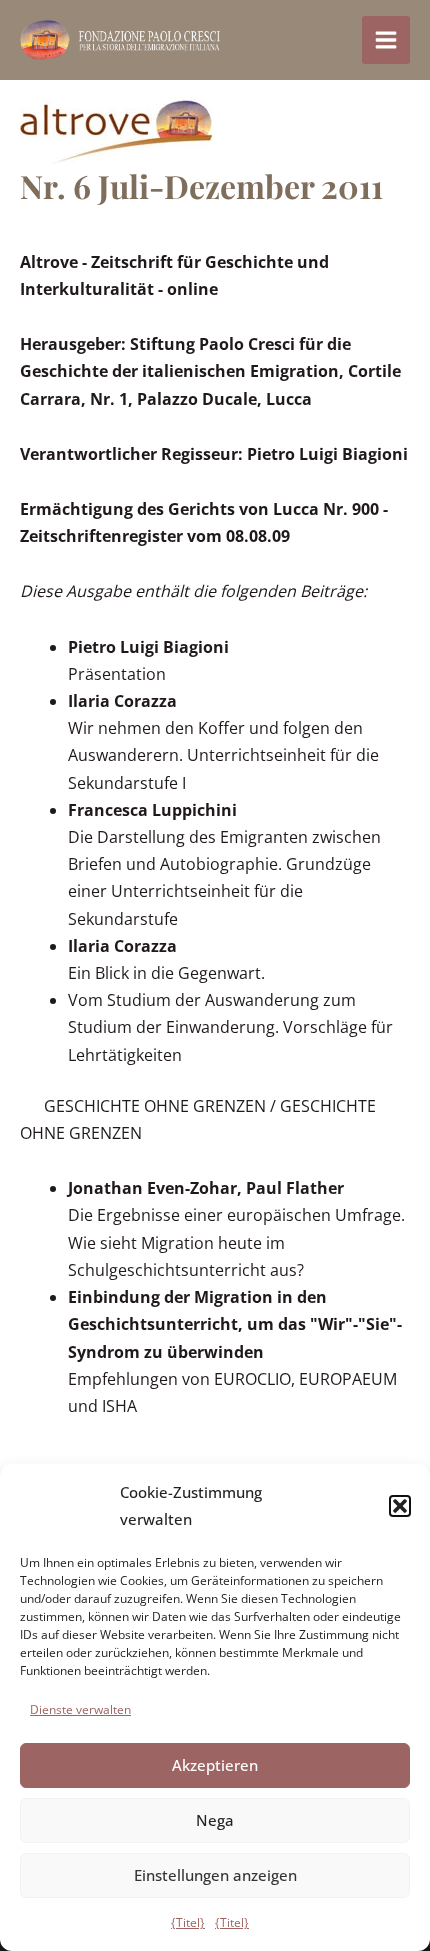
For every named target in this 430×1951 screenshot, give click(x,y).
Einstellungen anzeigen (215, 1875)
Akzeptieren (215, 1765)
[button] (400, 1506)
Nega (215, 1820)
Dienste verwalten (80, 1709)
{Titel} (188, 1922)
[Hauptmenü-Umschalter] (386, 40)
